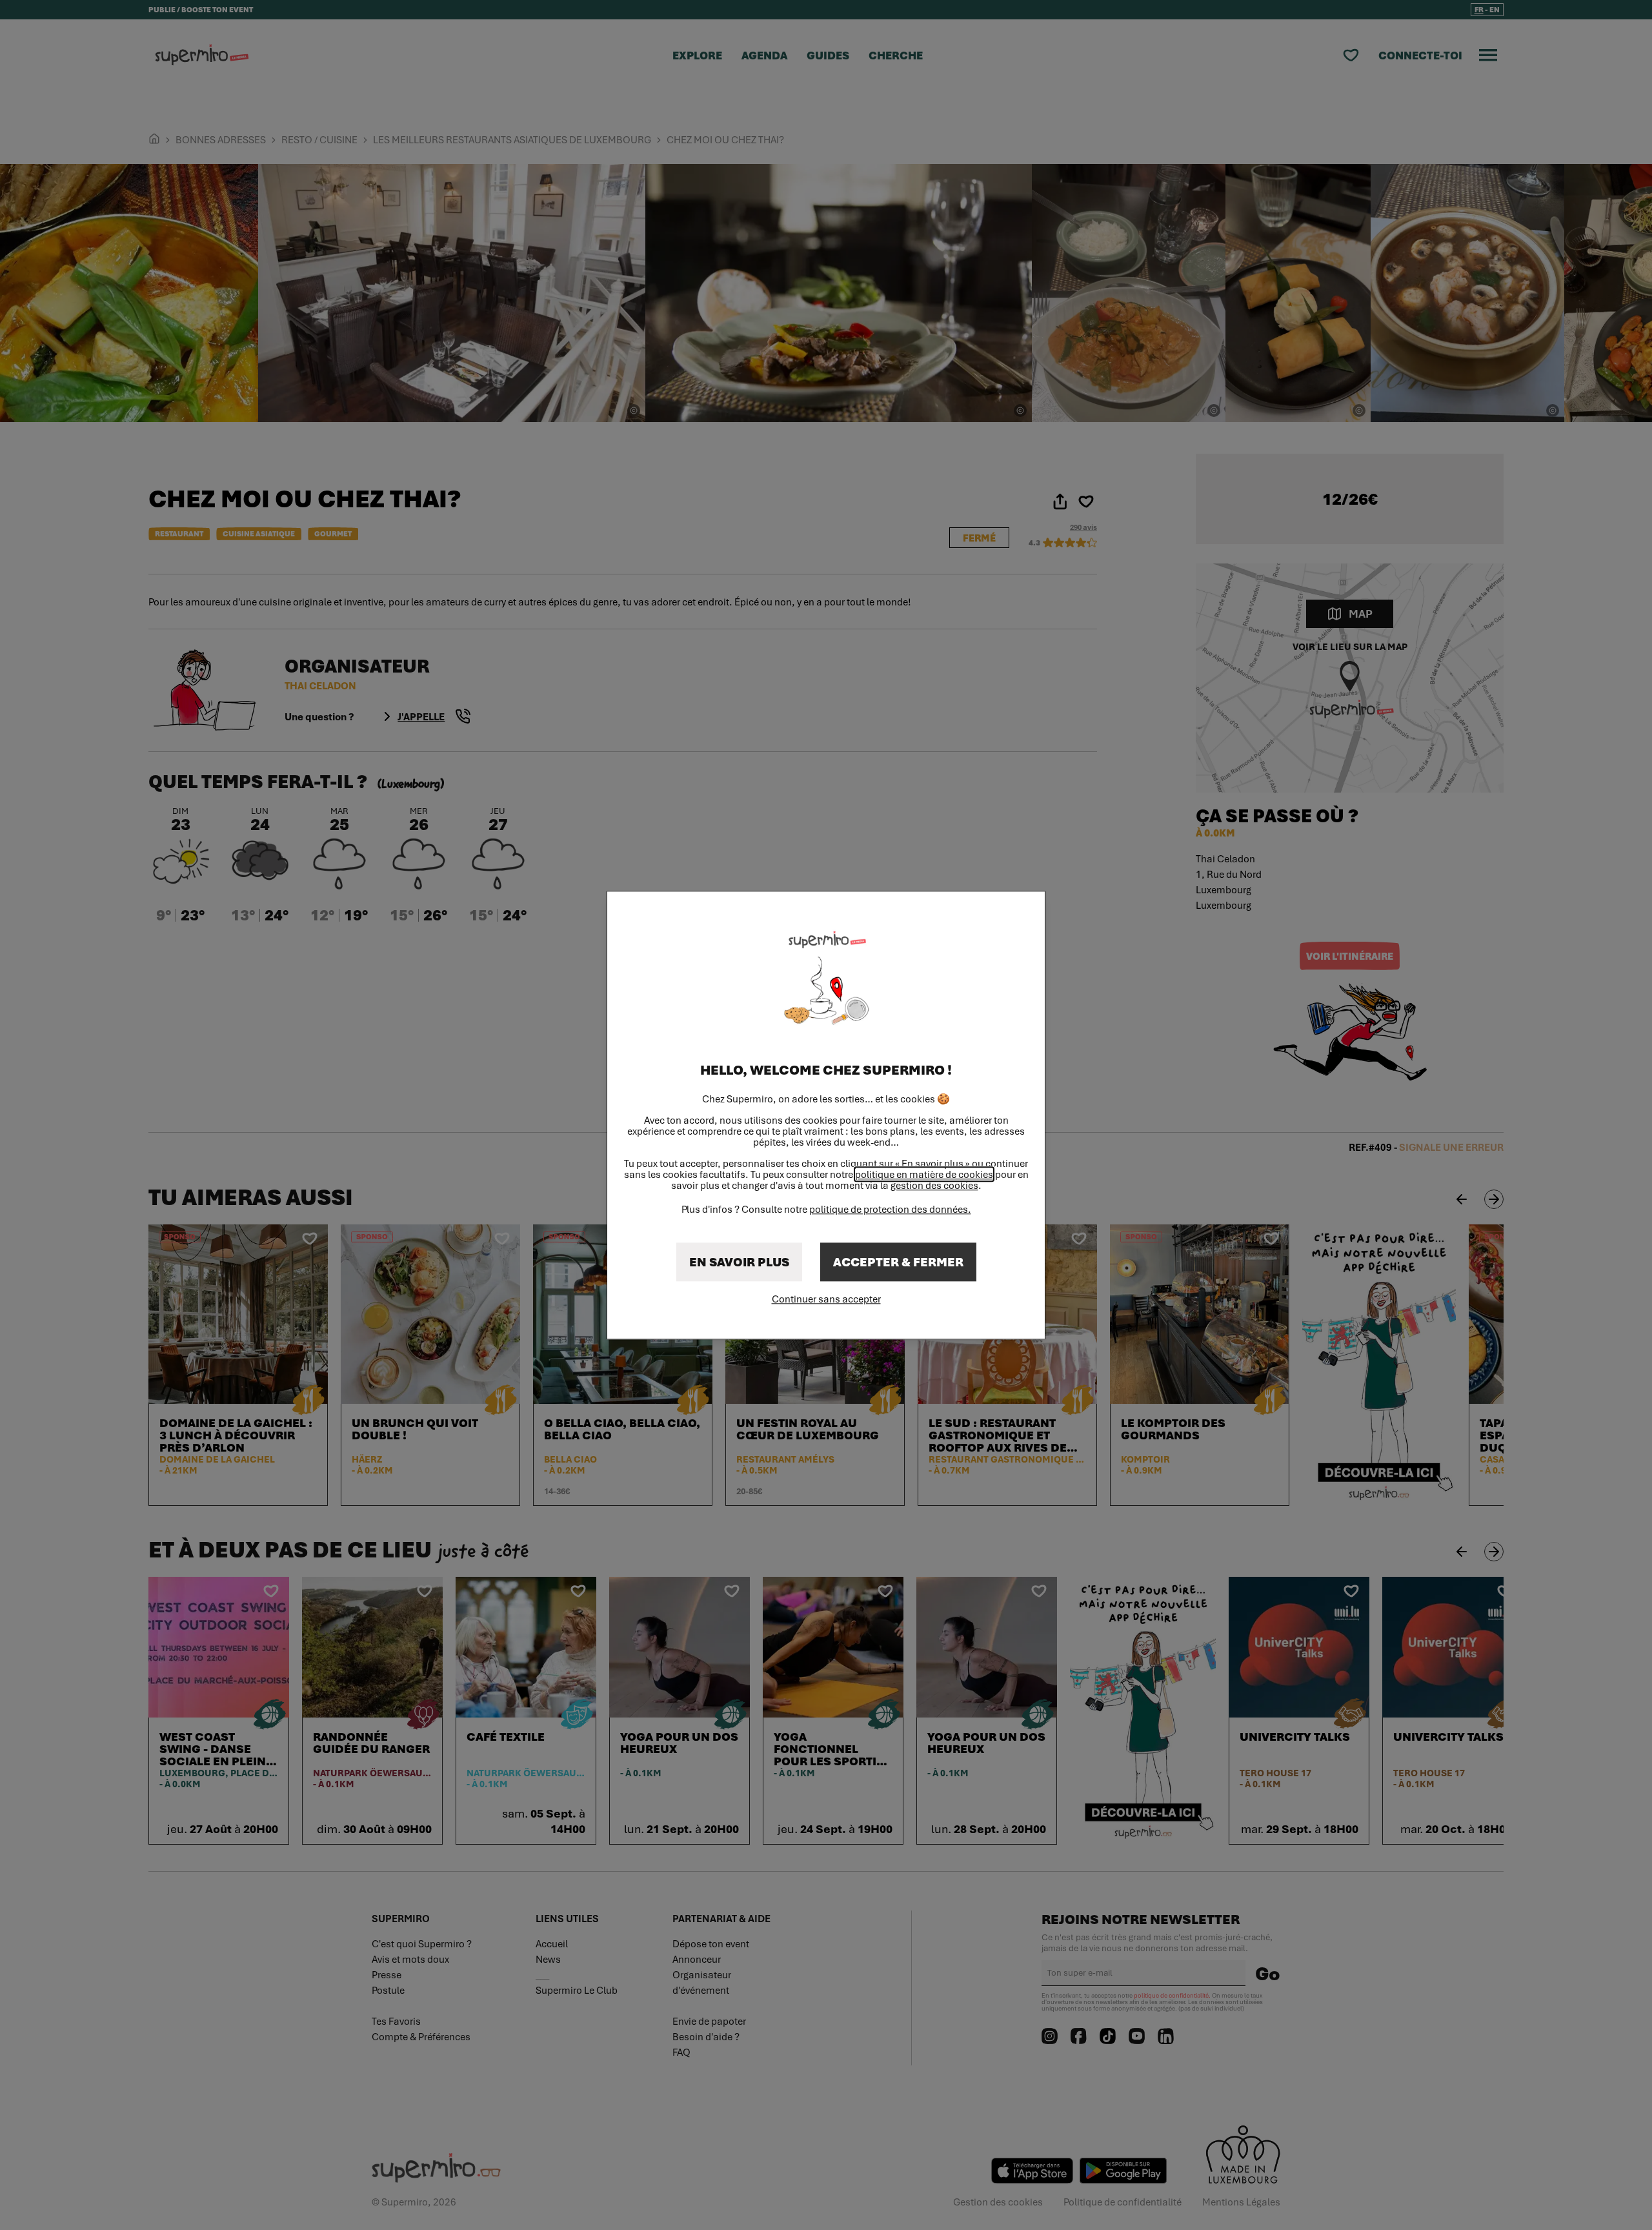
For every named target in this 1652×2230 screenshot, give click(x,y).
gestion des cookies (934, 1185)
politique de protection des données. (890, 1209)
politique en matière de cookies (924, 1174)
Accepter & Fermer (898, 1262)
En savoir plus (739, 1262)
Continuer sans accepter (826, 1299)
